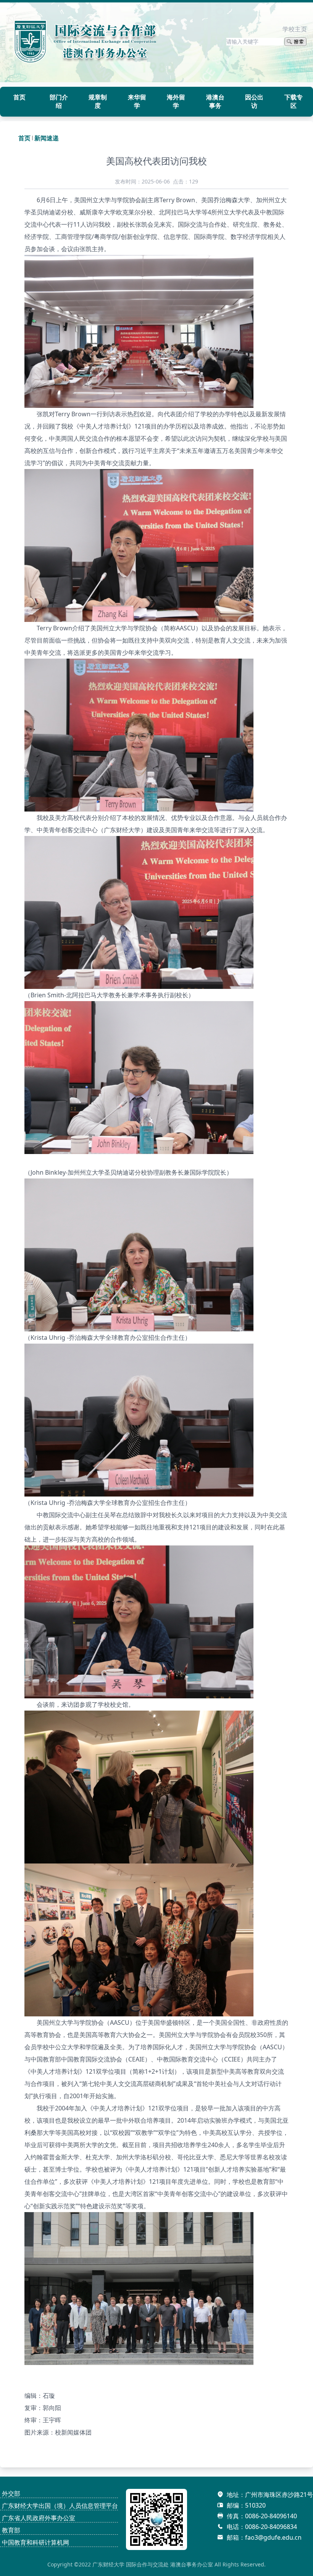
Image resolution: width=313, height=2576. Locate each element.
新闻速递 (47, 138)
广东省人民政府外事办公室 (39, 2518)
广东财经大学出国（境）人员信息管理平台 (60, 2506)
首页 (24, 138)
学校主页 (295, 29)
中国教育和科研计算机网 (35, 2542)
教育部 (11, 2530)
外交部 (11, 2493)
